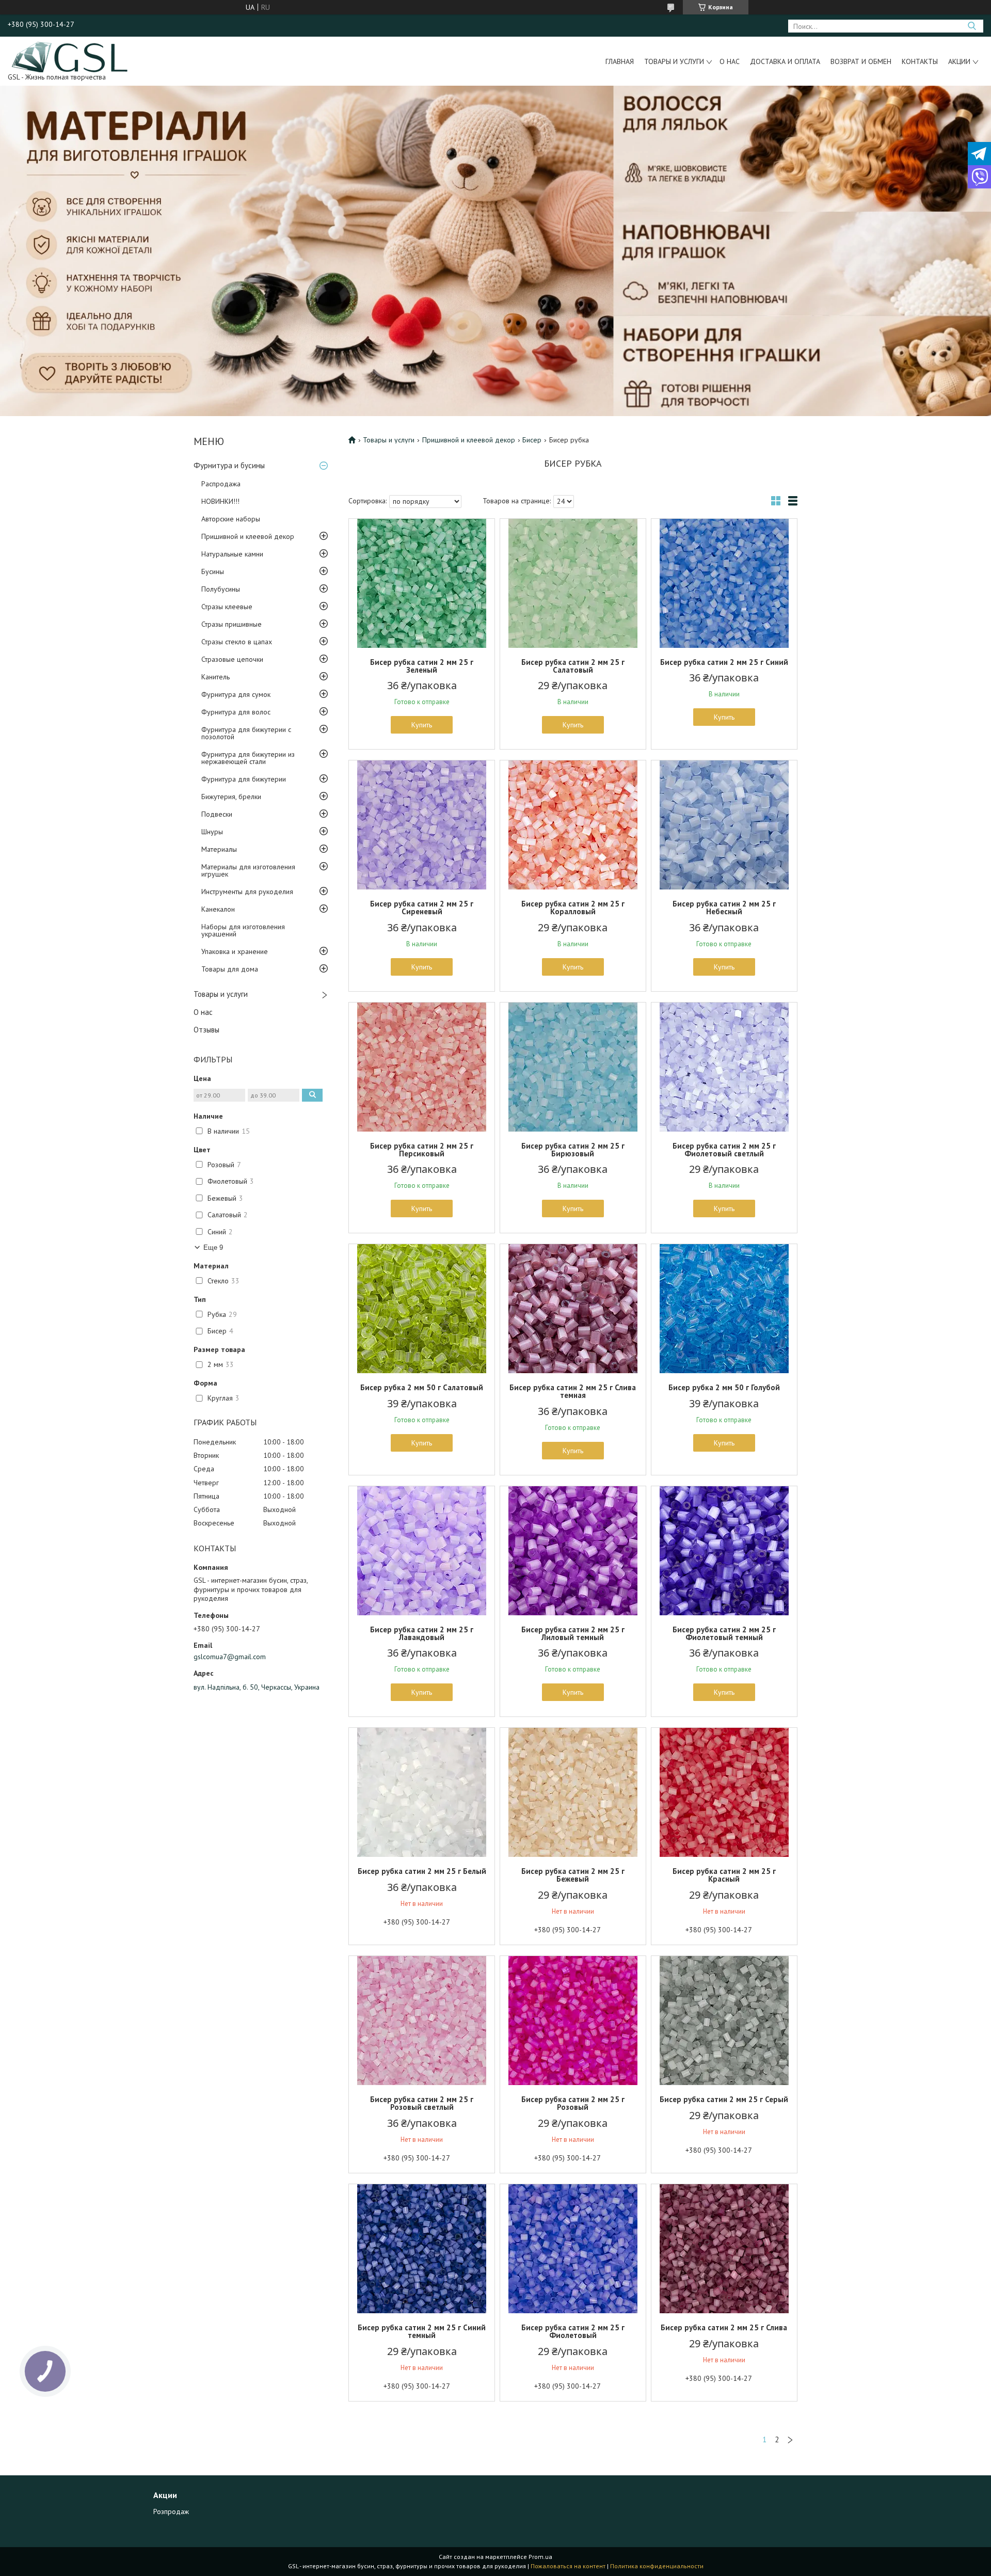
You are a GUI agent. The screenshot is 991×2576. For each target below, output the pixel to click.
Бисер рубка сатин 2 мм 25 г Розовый (573, 2103)
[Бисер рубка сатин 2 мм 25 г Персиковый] (422, 1067)
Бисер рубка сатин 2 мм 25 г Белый (422, 1871)
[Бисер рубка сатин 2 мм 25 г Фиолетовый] (573, 2249)
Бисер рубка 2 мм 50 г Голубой (724, 1387)
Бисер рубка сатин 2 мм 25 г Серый (724, 2099)
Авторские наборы (231, 519)
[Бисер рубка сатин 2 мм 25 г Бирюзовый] (573, 1067)
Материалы (219, 849)
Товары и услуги (674, 61)
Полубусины (221, 589)
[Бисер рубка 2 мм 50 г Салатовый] (422, 1309)
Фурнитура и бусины (229, 465)
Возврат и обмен (861, 61)
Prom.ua (540, 2557)
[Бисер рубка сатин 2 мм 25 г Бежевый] (573, 1792)
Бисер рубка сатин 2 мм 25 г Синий (724, 662)
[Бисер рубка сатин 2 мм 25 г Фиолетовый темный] (724, 1551)
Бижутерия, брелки (231, 797)
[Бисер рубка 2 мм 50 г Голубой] (724, 1309)
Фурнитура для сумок (236, 694)
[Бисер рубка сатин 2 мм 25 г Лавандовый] (422, 1551)
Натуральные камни (232, 554)
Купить (422, 725)
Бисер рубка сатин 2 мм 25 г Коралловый (573, 908)
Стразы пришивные (231, 624)
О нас (730, 61)
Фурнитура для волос (236, 712)
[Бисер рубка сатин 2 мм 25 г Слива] (724, 2249)
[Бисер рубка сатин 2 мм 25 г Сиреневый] (422, 825)
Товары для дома (230, 969)
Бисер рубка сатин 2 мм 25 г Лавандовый (422, 1633)
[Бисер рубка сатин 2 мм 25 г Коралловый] (573, 825)
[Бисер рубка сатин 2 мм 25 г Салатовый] (573, 583)
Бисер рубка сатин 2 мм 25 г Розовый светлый (422, 2103)
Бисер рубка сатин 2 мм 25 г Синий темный (422, 2331)
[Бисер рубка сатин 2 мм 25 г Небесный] (724, 825)
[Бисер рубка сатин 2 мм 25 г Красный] (724, 1792)
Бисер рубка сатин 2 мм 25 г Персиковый (422, 1150)
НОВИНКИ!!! (220, 501)
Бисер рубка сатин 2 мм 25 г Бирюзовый (573, 1150)
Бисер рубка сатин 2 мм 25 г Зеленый (422, 666)
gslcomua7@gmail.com (230, 1657)
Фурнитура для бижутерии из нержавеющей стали (248, 758)
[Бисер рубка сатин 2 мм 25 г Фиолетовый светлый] (724, 1067)
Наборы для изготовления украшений (243, 930)
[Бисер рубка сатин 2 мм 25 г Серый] (724, 2021)
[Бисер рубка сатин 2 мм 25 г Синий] (724, 583)
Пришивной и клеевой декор (248, 536)
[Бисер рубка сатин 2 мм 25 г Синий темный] (422, 2249)
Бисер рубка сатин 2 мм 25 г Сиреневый (422, 908)
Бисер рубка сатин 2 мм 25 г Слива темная (573, 1391)
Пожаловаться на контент (568, 2566)
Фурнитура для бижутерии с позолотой (246, 733)
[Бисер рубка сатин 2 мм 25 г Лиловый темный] (573, 1551)
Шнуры (212, 832)
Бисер (532, 440)
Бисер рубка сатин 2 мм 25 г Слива (724, 2327)
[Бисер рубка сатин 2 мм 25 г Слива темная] (573, 1309)
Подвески (217, 814)
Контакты (920, 61)
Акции (959, 61)
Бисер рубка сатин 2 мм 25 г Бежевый (573, 1875)
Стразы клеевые (227, 607)
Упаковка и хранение (235, 951)
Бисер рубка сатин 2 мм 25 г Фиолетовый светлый (724, 1150)
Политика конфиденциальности (657, 2566)
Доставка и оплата (785, 61)
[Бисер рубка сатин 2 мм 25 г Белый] (422, 1792)
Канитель (215, 677)
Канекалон (218, 909)
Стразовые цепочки (232, 659)
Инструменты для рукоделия (247, 892)
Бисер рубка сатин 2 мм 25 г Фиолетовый (573, 2331)
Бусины (213, 571)
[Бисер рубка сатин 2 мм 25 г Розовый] (573, 2021)
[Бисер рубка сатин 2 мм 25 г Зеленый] (422, 583)
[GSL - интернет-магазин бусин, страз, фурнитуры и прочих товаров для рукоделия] (70, 56)
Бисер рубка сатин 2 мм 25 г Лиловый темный (573, 1633)
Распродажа (221, 484)
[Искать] (972, 26)
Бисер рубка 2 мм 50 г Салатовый (422, 1387)
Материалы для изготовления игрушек (248, 870)
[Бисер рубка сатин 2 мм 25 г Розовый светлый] (422, 2021)
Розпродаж (171, 2511)
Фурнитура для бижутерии (244, 779)
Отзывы (206, 1030)
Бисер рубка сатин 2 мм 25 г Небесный (724, 908)
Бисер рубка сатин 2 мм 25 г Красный (724, 1875)
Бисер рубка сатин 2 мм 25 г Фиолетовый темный (724, 1633)
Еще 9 (213, 1247)
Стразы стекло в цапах (237, 642)
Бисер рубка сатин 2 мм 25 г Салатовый (573, 666)
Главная (620, 61)
